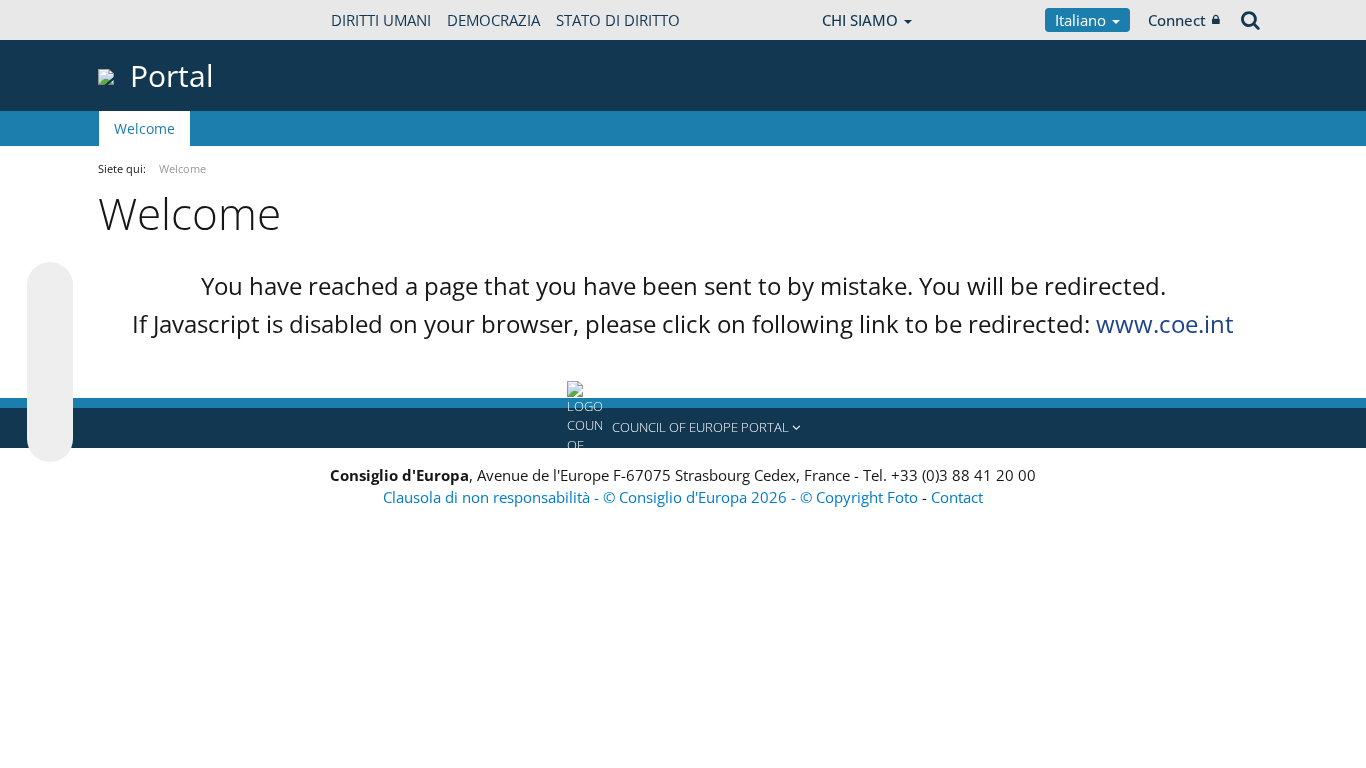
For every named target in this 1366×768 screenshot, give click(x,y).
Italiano (1082, 20)
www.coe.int (1165, 323)
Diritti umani (381, 20)
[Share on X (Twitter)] (50, 325)
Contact (957, 497)
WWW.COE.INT (148, 20)
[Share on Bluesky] (50, 287)
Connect (1177, 20)
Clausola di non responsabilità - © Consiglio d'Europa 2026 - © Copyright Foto (652, 497)
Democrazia (493, 20)
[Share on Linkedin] (50, 401)
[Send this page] (50, 439)
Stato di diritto (618, 20)
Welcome (144, 128)
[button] (683, 428)
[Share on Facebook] (50, 363)
